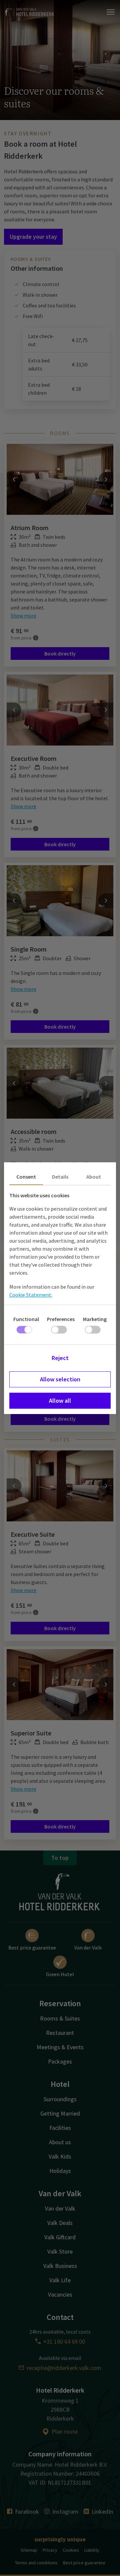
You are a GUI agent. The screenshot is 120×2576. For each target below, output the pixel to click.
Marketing (95, 1319)
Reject (60, 1358)
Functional (26, 1319)
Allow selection (60, 1379)
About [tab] (94, 1177)
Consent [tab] (26, 1177)
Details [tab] (60, 1177)
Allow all (60, 1401)
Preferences (61, 1319)
